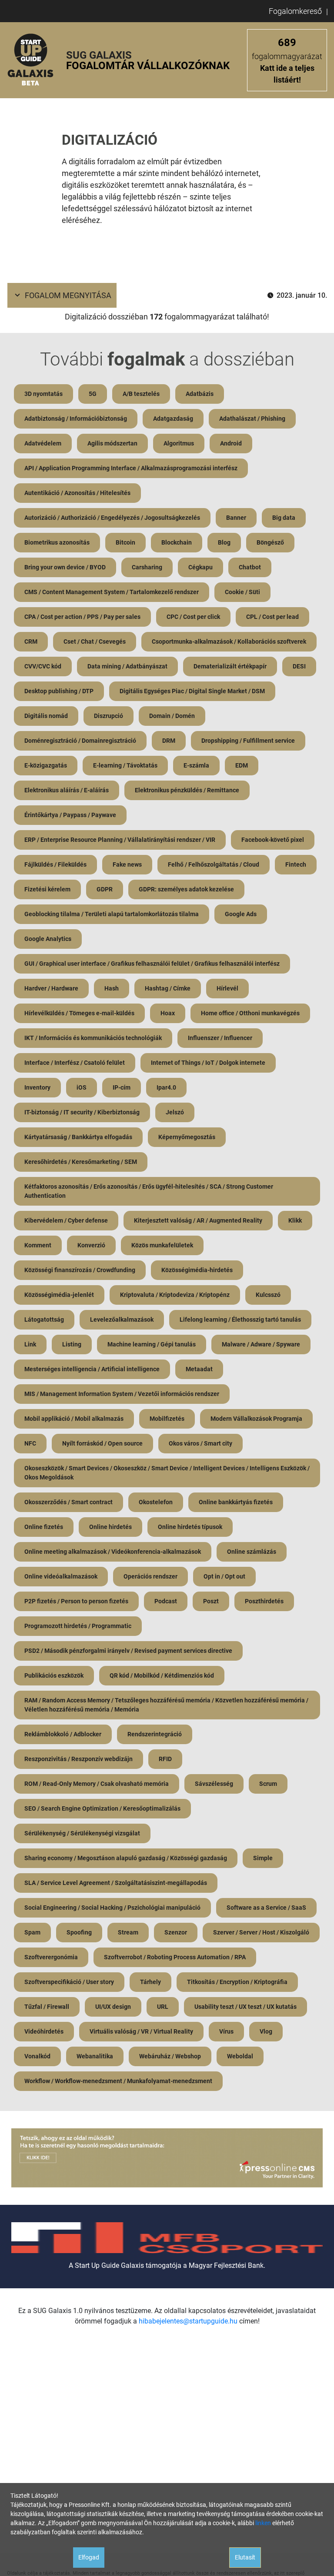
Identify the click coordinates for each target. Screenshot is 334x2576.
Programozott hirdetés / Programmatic (78, 1626)
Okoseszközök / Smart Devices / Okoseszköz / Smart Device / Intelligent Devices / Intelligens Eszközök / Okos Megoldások (167, 1473)
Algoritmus (179, 443)
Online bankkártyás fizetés (236, 1502)
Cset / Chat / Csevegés (95, 642)
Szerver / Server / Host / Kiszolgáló (261, 1932)
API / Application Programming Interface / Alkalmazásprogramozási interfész (131, 468)
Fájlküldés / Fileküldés (55, 864)
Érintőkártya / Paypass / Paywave (70, 815)
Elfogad (89, 2557)
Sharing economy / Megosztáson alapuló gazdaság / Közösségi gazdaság (126, 1858)
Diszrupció (109, 716)
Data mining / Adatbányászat (127, 666)
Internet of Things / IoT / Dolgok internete (208, 1063)
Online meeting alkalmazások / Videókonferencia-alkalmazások (113, 1552)
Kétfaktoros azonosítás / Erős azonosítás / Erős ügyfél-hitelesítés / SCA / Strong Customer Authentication (149, 1191)
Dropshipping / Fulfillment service (248, 741)
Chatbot (250, 567)
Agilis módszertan (112, 443)
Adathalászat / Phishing (252, 419)
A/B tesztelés (141, 394)
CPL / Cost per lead (272, 617)
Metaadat (199, 1369)
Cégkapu (200, 567)
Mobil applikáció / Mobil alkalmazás (74, 1419)
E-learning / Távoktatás (125, 765)
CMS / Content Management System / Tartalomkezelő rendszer (112, 592)
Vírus (226, 2031)
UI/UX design (113, 2007)
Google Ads (241, 914)
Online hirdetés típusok (190, 1527)
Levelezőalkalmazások (122, 1320)
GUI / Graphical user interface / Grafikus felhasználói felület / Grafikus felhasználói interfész (152, 964)
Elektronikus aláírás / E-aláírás (67, 790)
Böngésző (270, 542)
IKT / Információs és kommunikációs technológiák (93, 1038)
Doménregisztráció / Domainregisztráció (80, 741)
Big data (284, 518)
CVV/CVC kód (43, 666)
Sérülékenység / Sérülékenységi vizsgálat (82, 1833)
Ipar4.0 (166, 1087)
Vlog (266, 2031)
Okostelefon (156, 1502)
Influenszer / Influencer (220, 1038)
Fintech (296, 864)
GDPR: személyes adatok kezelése (186, 889)
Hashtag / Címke (168, 988)
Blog (224, 542)
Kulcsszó (268, 1295)
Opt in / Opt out (224, 1576)
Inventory (37, 1087)
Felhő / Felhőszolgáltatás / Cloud (214, 864)
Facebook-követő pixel (273, 840)
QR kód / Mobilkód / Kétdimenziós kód (162, 1675)
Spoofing (79, 1932)
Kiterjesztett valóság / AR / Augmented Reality (198, 1220)
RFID (165, 1759)
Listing (72, 1344)
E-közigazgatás (46, 765)
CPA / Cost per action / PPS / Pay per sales (82, 617)
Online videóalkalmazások (61, 1576)
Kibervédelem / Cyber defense (66, 1220)
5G (93, 394)
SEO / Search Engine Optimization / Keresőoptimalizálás (102, 1808)
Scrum (268, 1784)
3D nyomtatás (43, 394)
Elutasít (245, 2557)
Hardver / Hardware (51, 988)
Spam (32, 1932)
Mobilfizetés (167, 1419)
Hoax (168, 1013)
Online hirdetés (110, 1527)
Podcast (166, 1601)
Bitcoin (125, 542)
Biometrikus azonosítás (57, 542)
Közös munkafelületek (162, 1245)
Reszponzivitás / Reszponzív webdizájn (78, 1759)
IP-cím (122, 1087)
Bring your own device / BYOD (65, 567)
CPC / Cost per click (193, 617)
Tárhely (150, 1982)
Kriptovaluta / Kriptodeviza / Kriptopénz (175, 1295)
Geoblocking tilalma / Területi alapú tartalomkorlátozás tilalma (112, 914)
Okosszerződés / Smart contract (68, 1502)
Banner (236, 518)
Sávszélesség (214, 1784)
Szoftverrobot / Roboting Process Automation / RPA (175, 1957)
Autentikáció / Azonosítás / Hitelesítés (77, 493)
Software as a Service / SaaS (266, 1908)
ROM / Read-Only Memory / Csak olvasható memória (97, 1784)
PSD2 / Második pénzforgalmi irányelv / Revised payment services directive (128, 1651)
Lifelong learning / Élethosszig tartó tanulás (240, 1320)
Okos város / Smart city (200, 1443)
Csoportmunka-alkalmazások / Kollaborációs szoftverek (229, 642)
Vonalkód (37, 2056)
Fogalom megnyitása (68, 295)
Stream (128, 1932)
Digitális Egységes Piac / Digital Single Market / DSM (192, 691)
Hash (112, 988)
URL (163, 2007)
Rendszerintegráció (155, 1734)
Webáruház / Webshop (170, 2056)
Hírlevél (227, 988)
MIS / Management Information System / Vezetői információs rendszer (122, 1394)
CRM (31, 642)
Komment (38, 1245)
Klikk (295, 1220)
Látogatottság (44, 1320)
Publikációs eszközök (54, 1675)
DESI (299, 666)
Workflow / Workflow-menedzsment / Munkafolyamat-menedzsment (118, 2081)
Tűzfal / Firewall (47, 2007)
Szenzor (176, 1932)
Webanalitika (95, 2056)
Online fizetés (44, 1527)
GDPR (105, 889)
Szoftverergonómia (51, 1957)
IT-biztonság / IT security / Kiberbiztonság (82, 1112)
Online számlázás (252, 1552)
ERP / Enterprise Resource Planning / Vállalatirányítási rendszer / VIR (120, 840)
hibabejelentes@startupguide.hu (188, 2321)
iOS (82, 1087)
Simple (263, 1858)
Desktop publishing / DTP (59, 691)
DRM (169, 741)
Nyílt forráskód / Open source (102, 1443)
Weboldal (240, 2056)
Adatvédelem (43, 443)
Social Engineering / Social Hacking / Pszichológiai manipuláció (112, 1908)
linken (263, 2523)
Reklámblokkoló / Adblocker (63, 1734)
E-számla (196, 765)
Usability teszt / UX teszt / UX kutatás (245, 2007)
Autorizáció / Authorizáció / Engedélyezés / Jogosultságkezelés (112, 518)
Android (231, 443)
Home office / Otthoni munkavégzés (250, 1013)
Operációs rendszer (150, 1576)
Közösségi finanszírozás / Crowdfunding (80, 1270)
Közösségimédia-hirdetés (197, 1270)
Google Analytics (48, 939)
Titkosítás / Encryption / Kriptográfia (237, 1982)
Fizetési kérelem (47, 889)
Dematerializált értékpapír (230, 666)
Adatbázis (200, 394)
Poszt (211, 1601)
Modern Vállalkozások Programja (256, 1419)
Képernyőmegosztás (187, 1137)
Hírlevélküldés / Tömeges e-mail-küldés (79, 1013)
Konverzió (91, 1245)
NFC (30, 1443)
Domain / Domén (172, 716)
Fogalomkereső (295, 11)
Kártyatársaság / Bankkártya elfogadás (78, 1137)
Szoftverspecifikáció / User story (69, 1982)
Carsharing (147, 567)
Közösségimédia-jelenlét (59, 1295)
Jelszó (175, 1112)
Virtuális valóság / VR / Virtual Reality (141, 2031)
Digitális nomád (46, 716)
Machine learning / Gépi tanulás (152, 1344)
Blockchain (177, 542)
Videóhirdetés (44, 2031)
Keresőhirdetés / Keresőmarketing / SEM (81, 1162)
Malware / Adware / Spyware (261, 1344)
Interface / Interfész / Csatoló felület (75, 1063)
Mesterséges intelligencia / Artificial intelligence (92, 1369)
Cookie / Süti (242, 592)
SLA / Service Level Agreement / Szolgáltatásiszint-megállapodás (116, 1883)
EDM (242, 765)
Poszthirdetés (264, 1601)
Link (30, 1344)
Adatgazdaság (173, 419)
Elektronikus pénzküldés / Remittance (187, 790)
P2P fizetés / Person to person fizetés (76, 1601)
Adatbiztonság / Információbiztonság (76, 419)
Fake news (127, 864)
